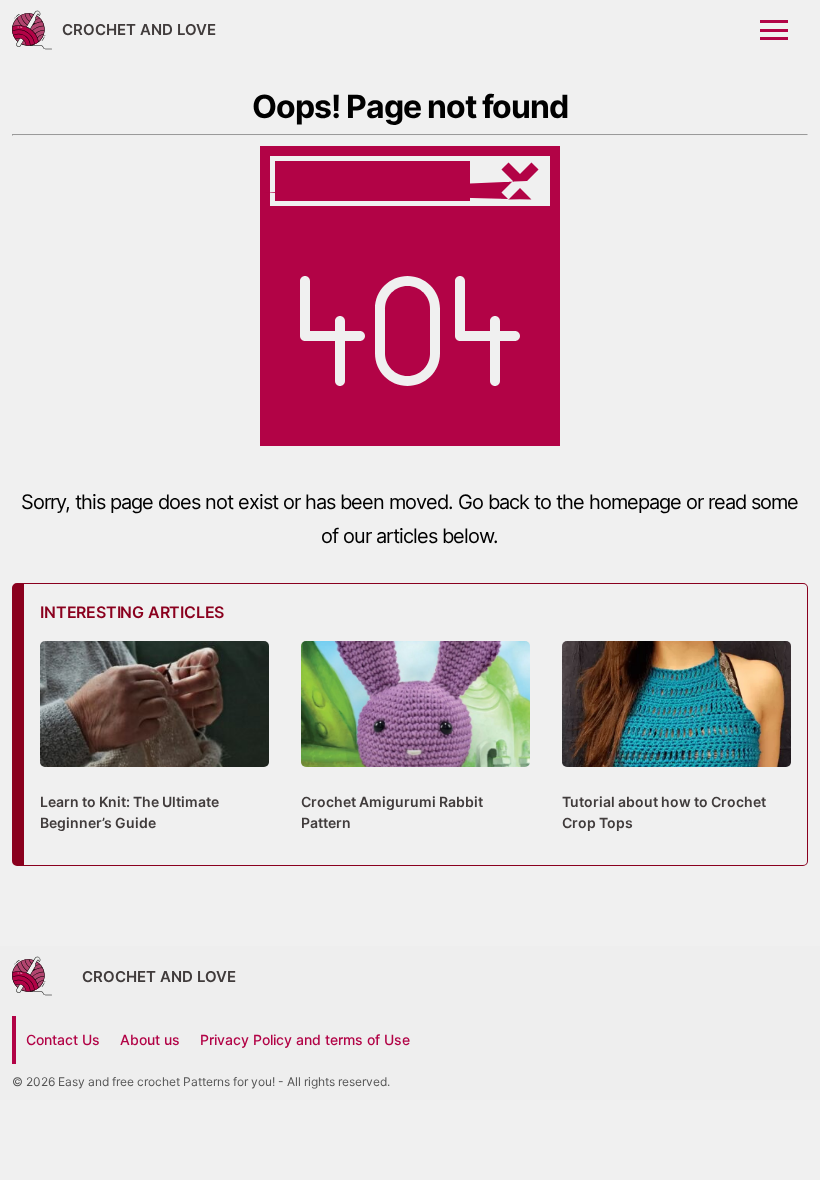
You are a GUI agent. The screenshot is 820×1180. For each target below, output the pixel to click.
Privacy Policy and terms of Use (305, 1039)
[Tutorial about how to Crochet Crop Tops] (676, 777)
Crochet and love (139, 29)
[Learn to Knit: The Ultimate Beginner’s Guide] (154, 777)
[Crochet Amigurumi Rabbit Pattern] (415, 777)
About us (150, 1039)
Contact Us (63, 1039)
